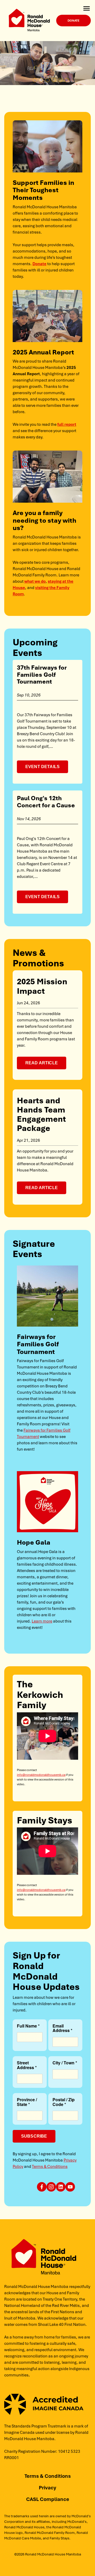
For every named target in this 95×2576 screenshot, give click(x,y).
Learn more (42, 1621)
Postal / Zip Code (64, 2102)
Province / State (27, 2102)
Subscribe (34, 2136)
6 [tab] (66, 80)
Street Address (25, 2065)
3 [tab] (47, 80)
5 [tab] (60, 80)
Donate (73, 20)
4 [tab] (54, 80)
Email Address (61, 2029)
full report (67, 424)
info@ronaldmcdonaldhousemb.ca (41, 1775)
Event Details (42, 767)
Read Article (42, 1063)
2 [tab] (41, 80)
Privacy (47, 2488)
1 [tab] (35, 80)
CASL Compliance (48, 2499)
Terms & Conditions (50, 2166)
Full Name (27, 2026)
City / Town (63, 2063)
